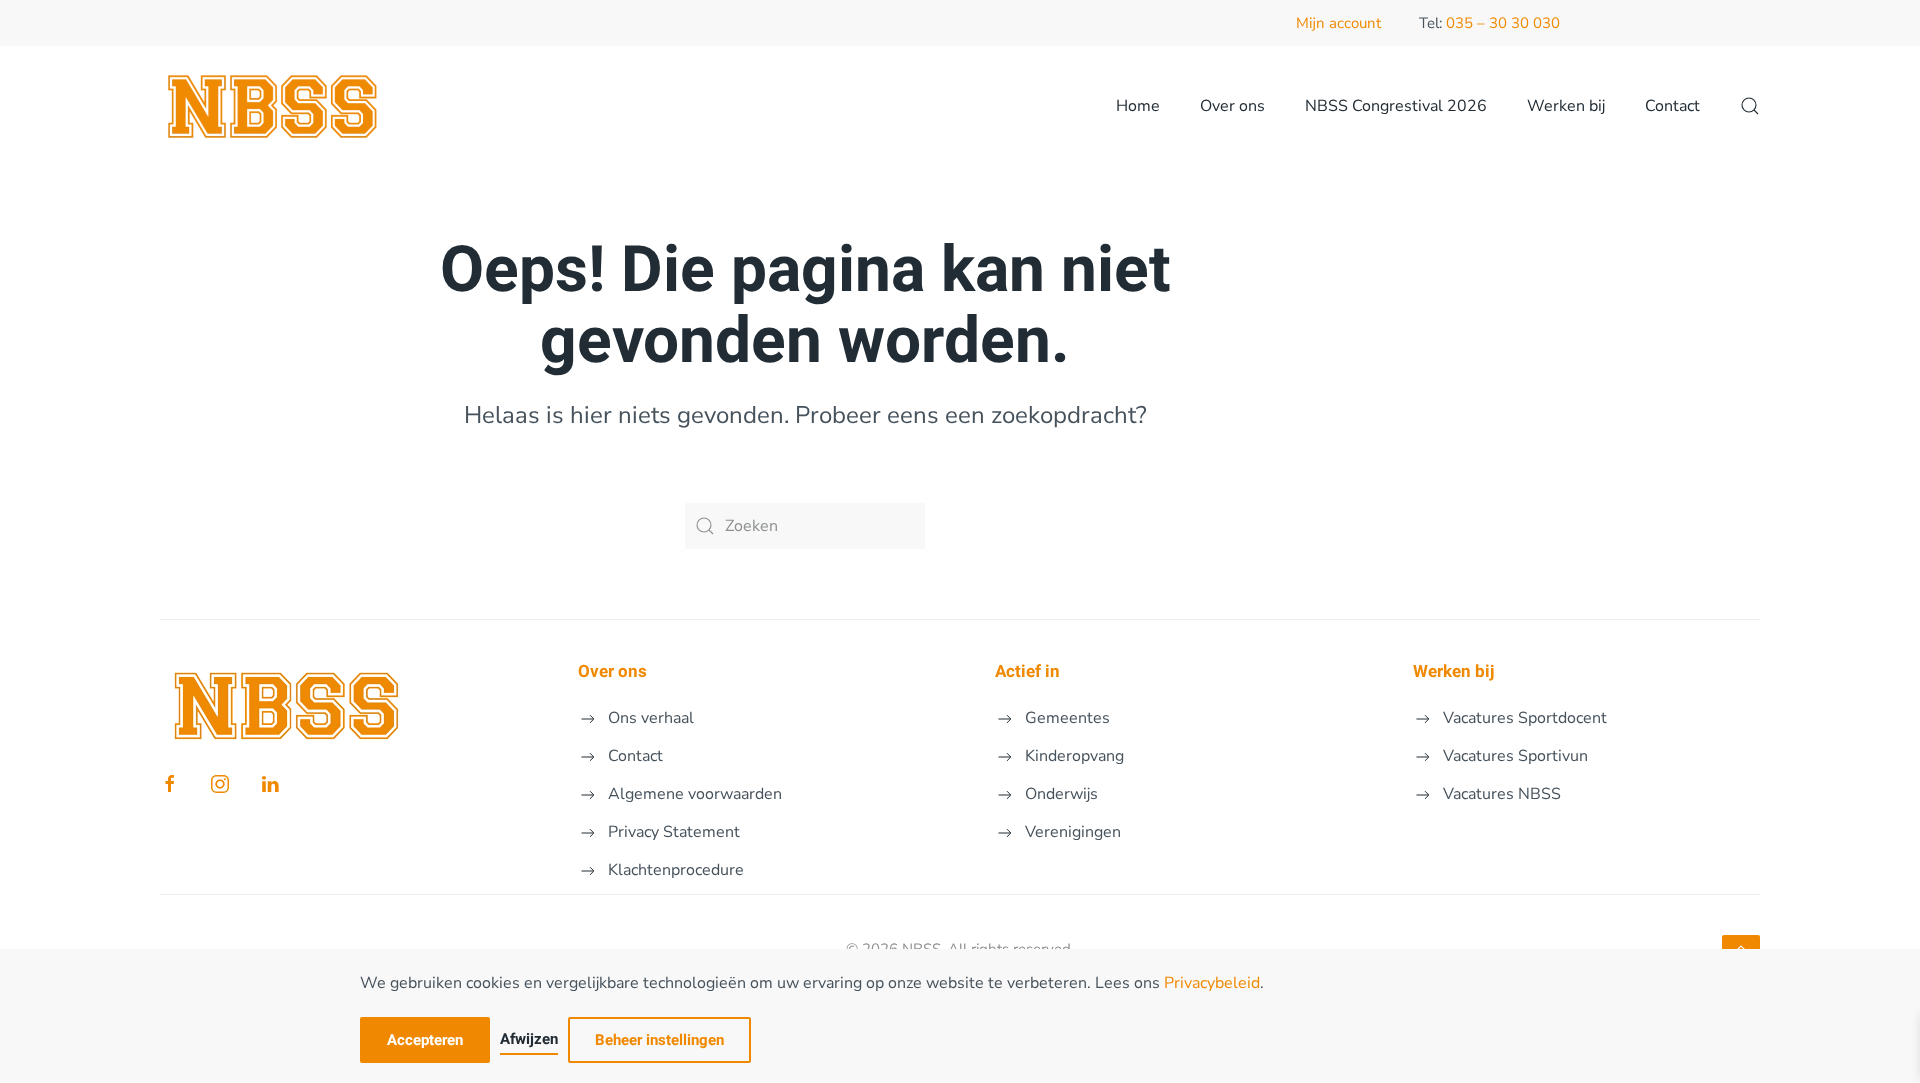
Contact (1672, 106)
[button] (1750, 106)
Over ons (612, 671)
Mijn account (1338, 23)
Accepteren (425, 1040)
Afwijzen (529, 1039)
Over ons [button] (1232, 106)
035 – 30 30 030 (1503, 23)
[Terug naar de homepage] (274, 106)
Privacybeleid (1212, 983)
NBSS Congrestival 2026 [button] (1396, 106)
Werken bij (1566, 106)
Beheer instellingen (659, 1040)
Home (1138, 106)
